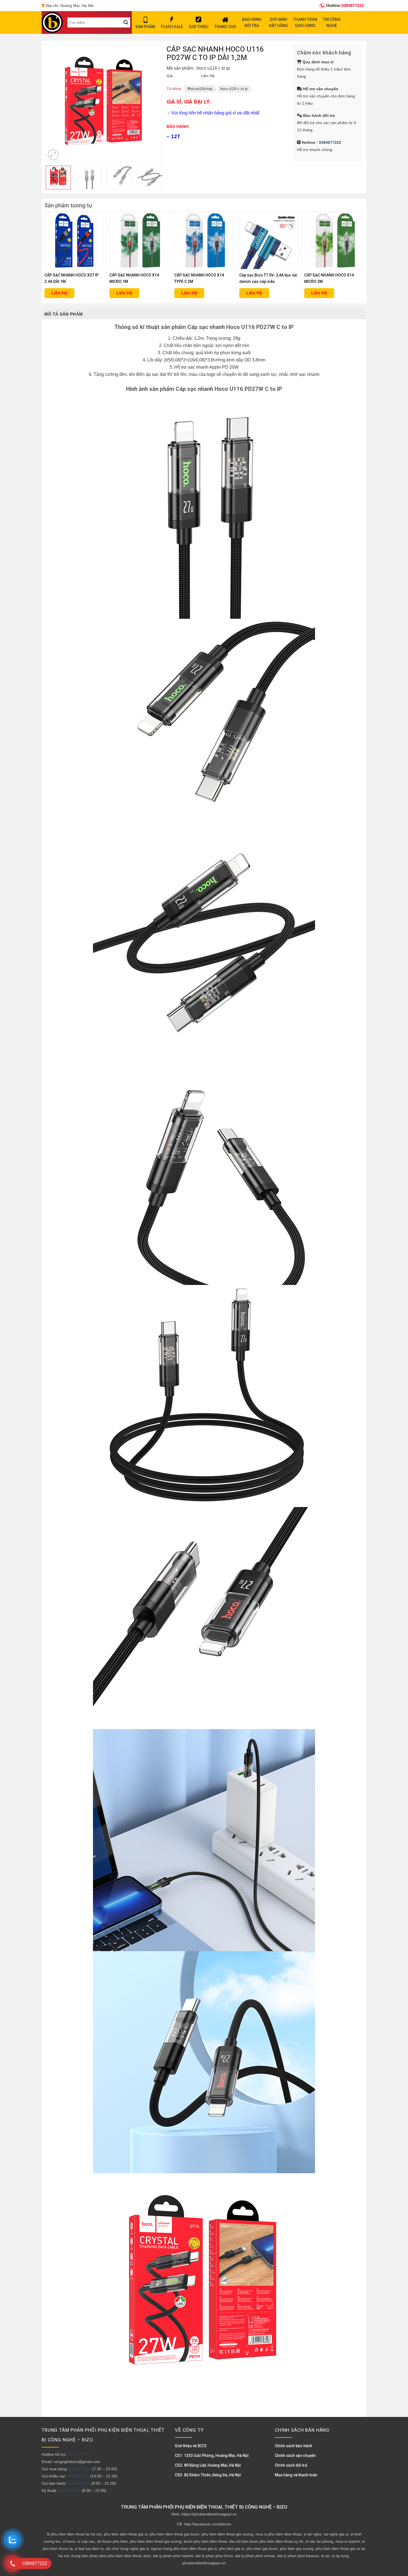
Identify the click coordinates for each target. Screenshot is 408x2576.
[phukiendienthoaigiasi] (52, 22)
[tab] (64, 314)
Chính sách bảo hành (294, 2446)
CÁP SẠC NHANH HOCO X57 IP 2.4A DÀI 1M (71, 278)
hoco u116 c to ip (234, 89)
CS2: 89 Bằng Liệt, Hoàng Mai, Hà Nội (208, 2465)
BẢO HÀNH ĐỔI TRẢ (252, 22)
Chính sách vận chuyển (295, 2456)
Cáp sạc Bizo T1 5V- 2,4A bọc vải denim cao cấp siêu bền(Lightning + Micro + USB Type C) (268, 279)
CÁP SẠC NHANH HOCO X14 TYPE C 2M (199, 278)
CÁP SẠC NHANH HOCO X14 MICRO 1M (134, 278)
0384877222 (345, 5)
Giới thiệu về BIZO (191, 2446)
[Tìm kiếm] (126, 22)
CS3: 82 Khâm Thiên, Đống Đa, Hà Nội (208, 2475)
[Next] (153, 103)
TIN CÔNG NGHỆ (332, 22)
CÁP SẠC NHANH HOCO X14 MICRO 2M (329, 278)
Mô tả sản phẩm (64, 314)
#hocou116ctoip (200, 89)
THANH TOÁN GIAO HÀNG (305, 22)
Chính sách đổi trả (291, 2465)
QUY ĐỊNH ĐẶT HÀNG (278, 22)
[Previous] (56, 103)
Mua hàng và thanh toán (296, 2475)
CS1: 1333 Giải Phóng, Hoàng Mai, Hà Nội (212, 2456)
